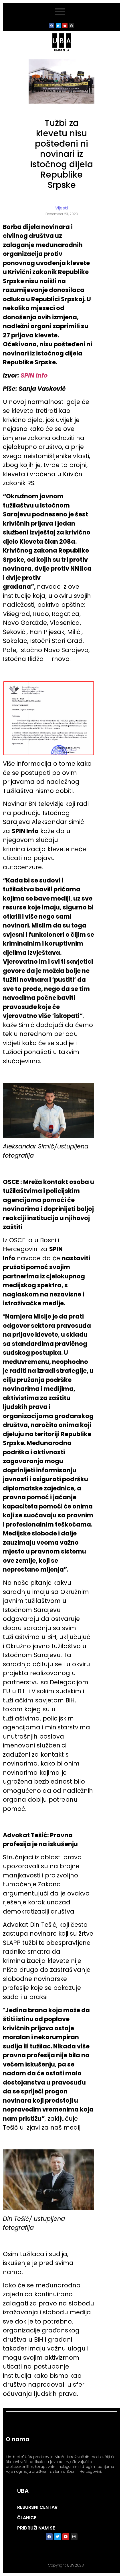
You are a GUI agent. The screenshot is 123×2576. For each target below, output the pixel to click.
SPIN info (34, 375)
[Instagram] (72, 26)
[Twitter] (58, 26)
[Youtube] (65, 26)
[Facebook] (52, 26)
